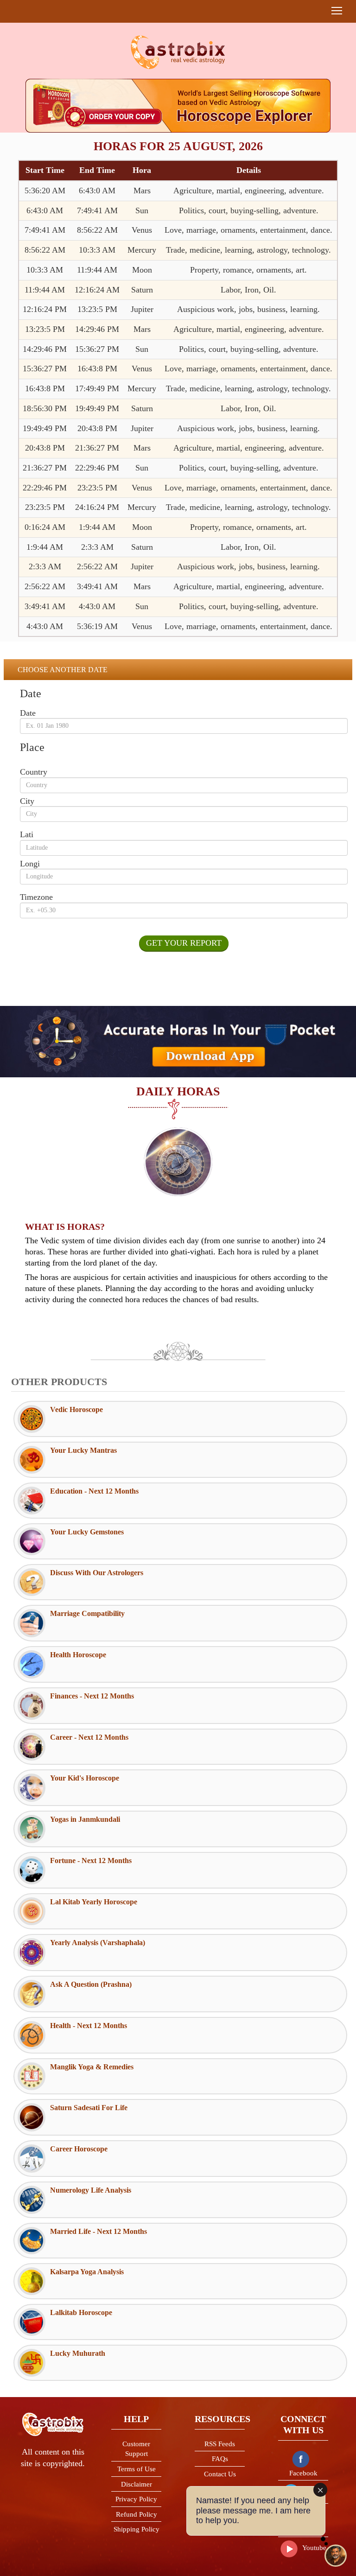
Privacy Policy (136, 2499)
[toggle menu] (337, 11)
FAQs (220, 2459)
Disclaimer (137, 2484)
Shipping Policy (137, 2529)
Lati (27, 834)
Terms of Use (137, 2469)
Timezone (36, 897)
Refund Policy (137, 2514)
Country (34, 772)
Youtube (314, 2548)
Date (28, 713)
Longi (30, 864)
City (27, 801)
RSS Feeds (220, 2444)
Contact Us (220, 2474)
